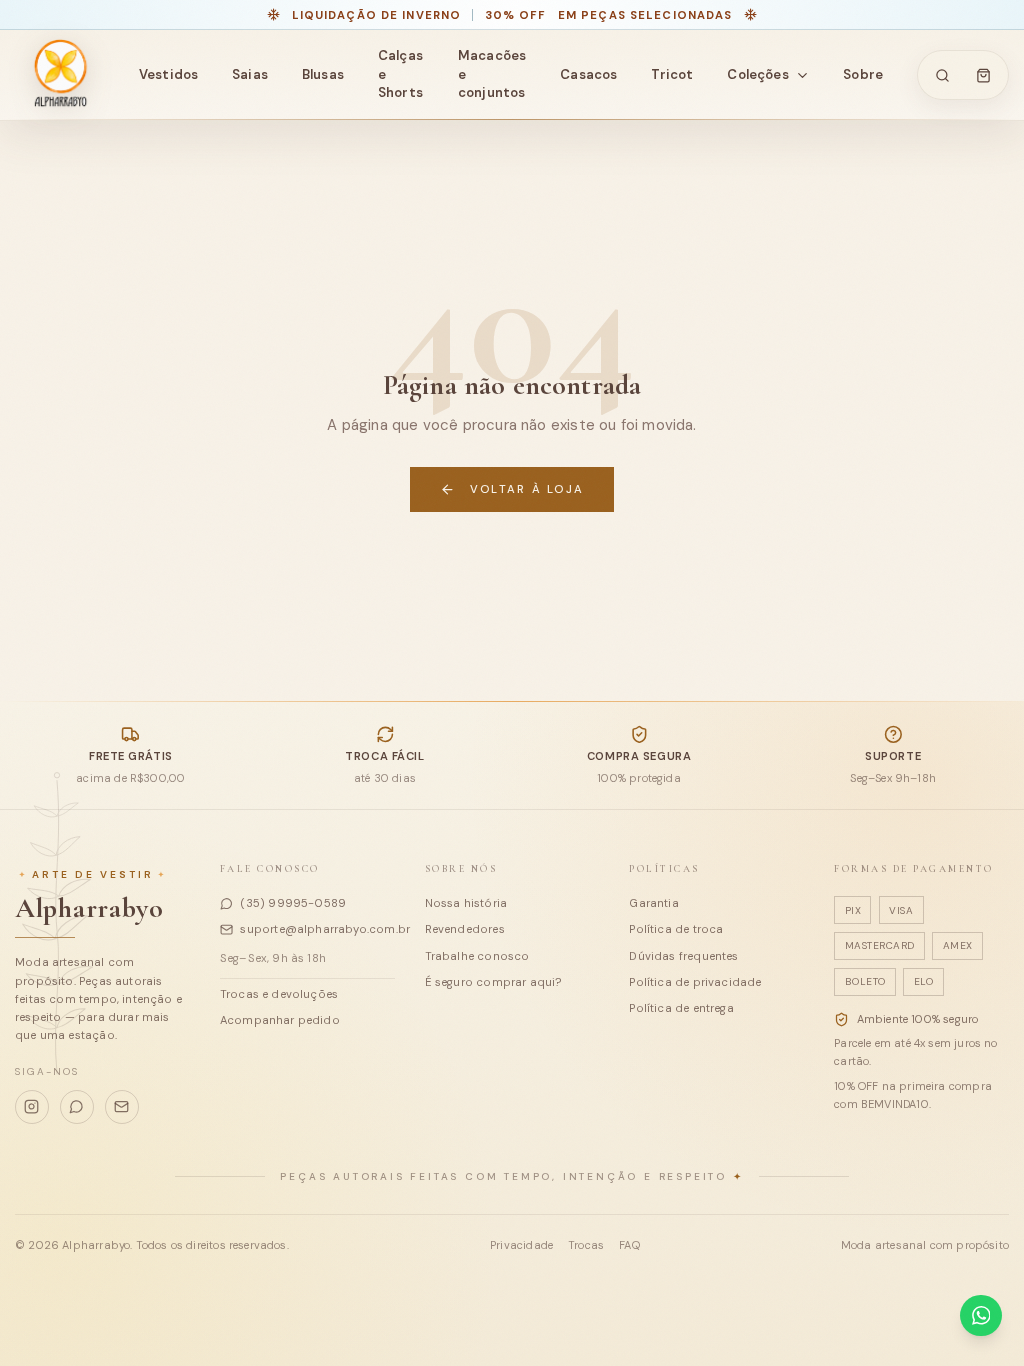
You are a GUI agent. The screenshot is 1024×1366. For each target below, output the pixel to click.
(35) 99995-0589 (293, 903)
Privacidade (521, 1245)
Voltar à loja (527, 489)
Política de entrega (681, 1008)
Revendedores (465, 929)
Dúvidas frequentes (683, 956)
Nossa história (466, 903)
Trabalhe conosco (477, 956)
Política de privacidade (695, 982)
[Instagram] (32, 1107)
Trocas (586, 1245)
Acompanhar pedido (280, 1020)
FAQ (629, 1245)
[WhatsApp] (77, 1107)
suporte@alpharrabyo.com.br (317, 929)
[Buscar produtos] (942, 74)
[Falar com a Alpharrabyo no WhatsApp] (980, 1315)
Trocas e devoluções (279, 994)
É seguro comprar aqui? (493, 982)
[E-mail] (122, 1107)
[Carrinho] (983, 74)
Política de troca (676, 929)
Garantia (653, 903)
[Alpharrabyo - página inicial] (60, 75)
